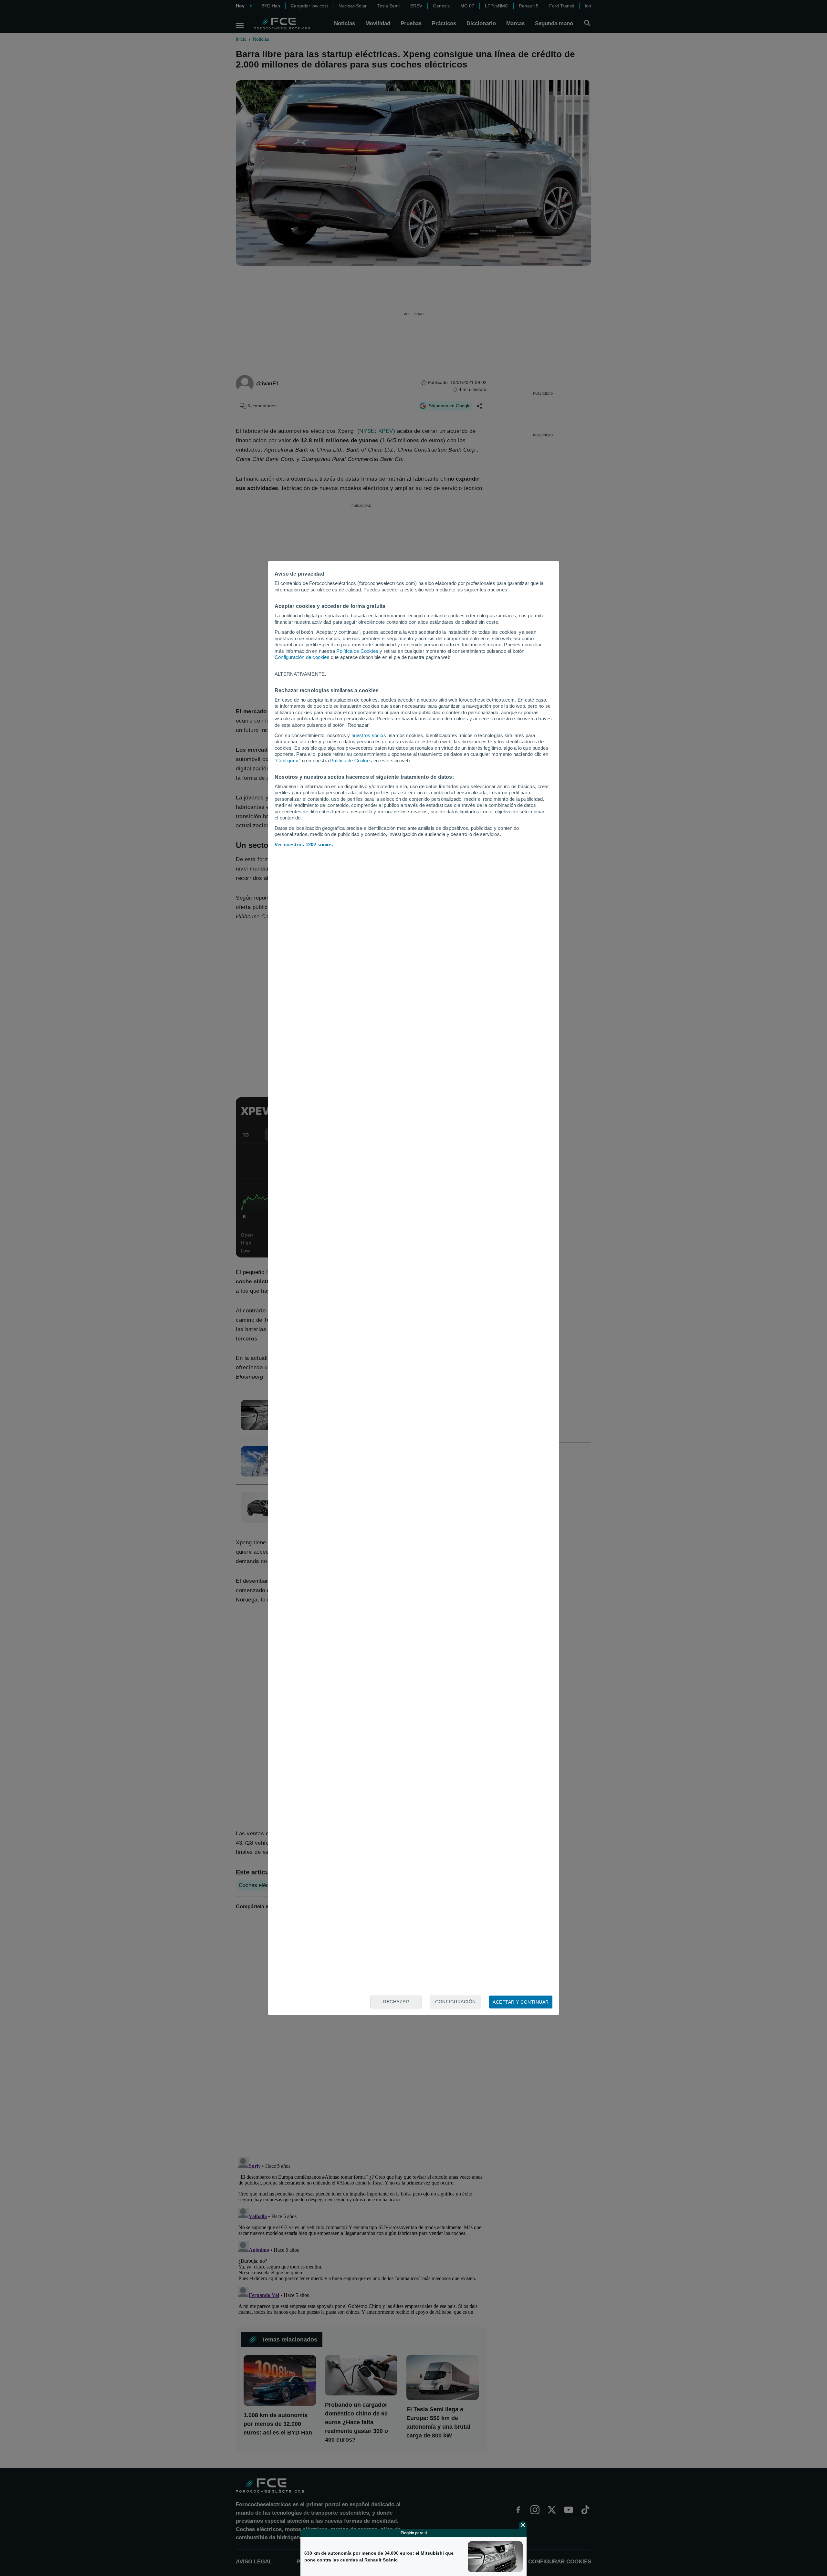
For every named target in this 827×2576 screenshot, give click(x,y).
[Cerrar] (523, 2525)
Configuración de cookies (302, 657)
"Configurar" (288, 761)
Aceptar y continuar (521, 2002)
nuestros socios (369, 735)
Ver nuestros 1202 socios (304, 845)
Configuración (455, 2002)
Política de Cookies (357, 651)
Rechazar (396, 2002)
